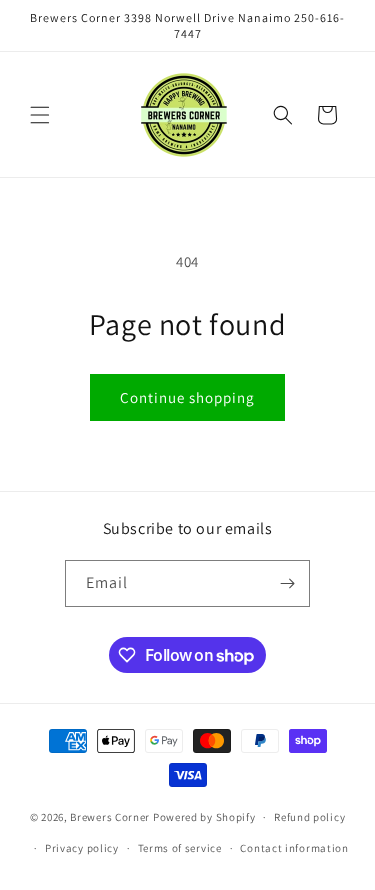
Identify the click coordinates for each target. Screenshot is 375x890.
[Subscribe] (287, 583)
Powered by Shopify (204, 817)
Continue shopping (187, 397)
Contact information (294, 848)
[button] (40, 115)
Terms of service (180, 848)
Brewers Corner (111, 817)
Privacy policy (82, 848)
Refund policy (309, 817)
